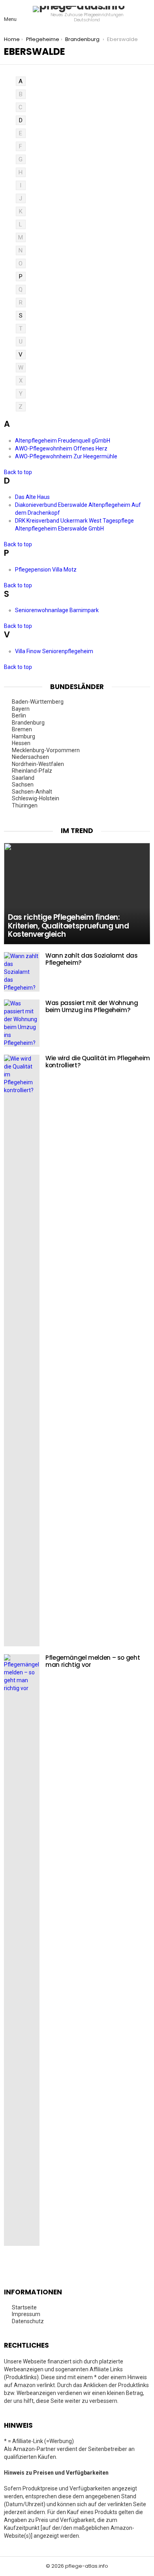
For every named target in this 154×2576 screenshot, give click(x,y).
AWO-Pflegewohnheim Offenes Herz (62, 448)
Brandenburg (29, 723)
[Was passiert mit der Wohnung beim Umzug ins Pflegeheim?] (22, 1023)
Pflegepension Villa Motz (46, 570)
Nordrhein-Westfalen (38, 764)
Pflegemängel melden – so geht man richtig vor (93, 1661)
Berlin (20, 715)
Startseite (24, 2307)
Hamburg (24, 736)
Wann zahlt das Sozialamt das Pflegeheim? (92, 959)
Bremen (23, 729)
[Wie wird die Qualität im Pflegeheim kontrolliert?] (22, 1351)
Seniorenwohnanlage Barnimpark (57, 610)
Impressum (26, 2314)
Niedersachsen (31, 757)
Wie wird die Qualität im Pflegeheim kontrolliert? (98, 1062)
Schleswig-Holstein (36, 798)
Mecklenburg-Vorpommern (46, 750)
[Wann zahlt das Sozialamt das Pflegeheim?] (22, 972)
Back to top (18, 472)
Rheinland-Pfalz (33, 771)
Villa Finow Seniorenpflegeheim (55, 651)
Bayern (21, 709)
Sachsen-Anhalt (33, 792)
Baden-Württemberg (38, 702)
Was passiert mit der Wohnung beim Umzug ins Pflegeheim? (92, 1006)
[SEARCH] (145, 14)
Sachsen (23, 785)
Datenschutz (28, 2321)
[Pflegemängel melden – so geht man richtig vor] (22, 1950)
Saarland (24, 778)
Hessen (22, 743)
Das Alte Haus (33, 497)
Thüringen (25, 805)
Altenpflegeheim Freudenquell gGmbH (63, 441)
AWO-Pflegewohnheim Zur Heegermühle (67, 456)
